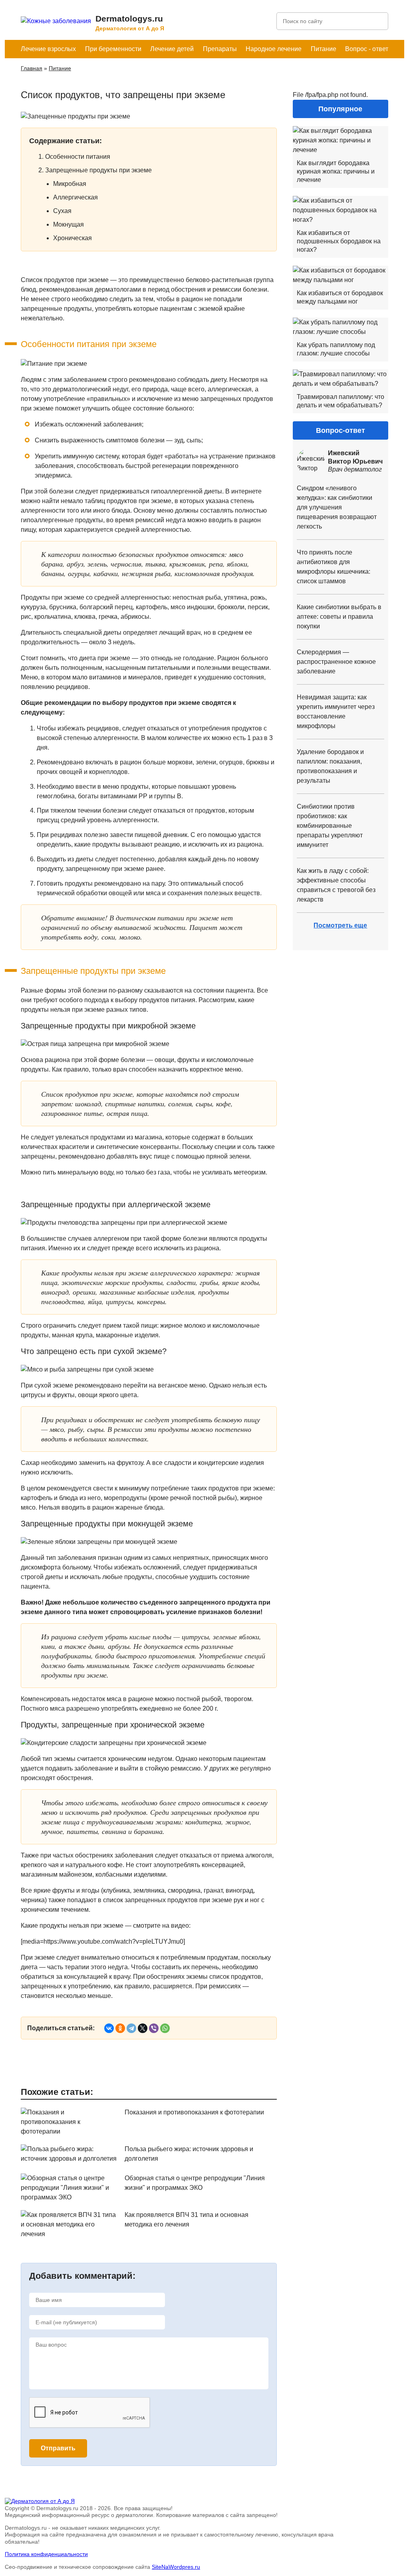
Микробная (70, 184)
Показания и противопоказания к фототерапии (194, 2112)
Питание (324, 49)
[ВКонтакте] (109, 2028)
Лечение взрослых (48, 49)
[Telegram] (131, 2028)
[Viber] (154, 2028)
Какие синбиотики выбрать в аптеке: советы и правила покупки (339, 617)
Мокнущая (68, 224)
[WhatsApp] (165, 2028)
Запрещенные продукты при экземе (98, 170)
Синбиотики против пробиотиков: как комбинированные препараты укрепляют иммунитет (330, 826)
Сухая (62, 211)
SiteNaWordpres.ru (176, 2567)
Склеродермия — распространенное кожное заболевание (336, 662)
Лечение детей (172, 49)
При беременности (113, 49)
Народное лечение (274, 49)
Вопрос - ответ (367, 49)
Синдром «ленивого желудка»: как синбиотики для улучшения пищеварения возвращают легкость (337, 507)
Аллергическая (75, 197)
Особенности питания (78, 157)
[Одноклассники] (120, 2028)
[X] (143, 2028)
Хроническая (72, 238)
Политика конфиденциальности (46, 2554)
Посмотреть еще (340, 925)
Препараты (220, 49)
